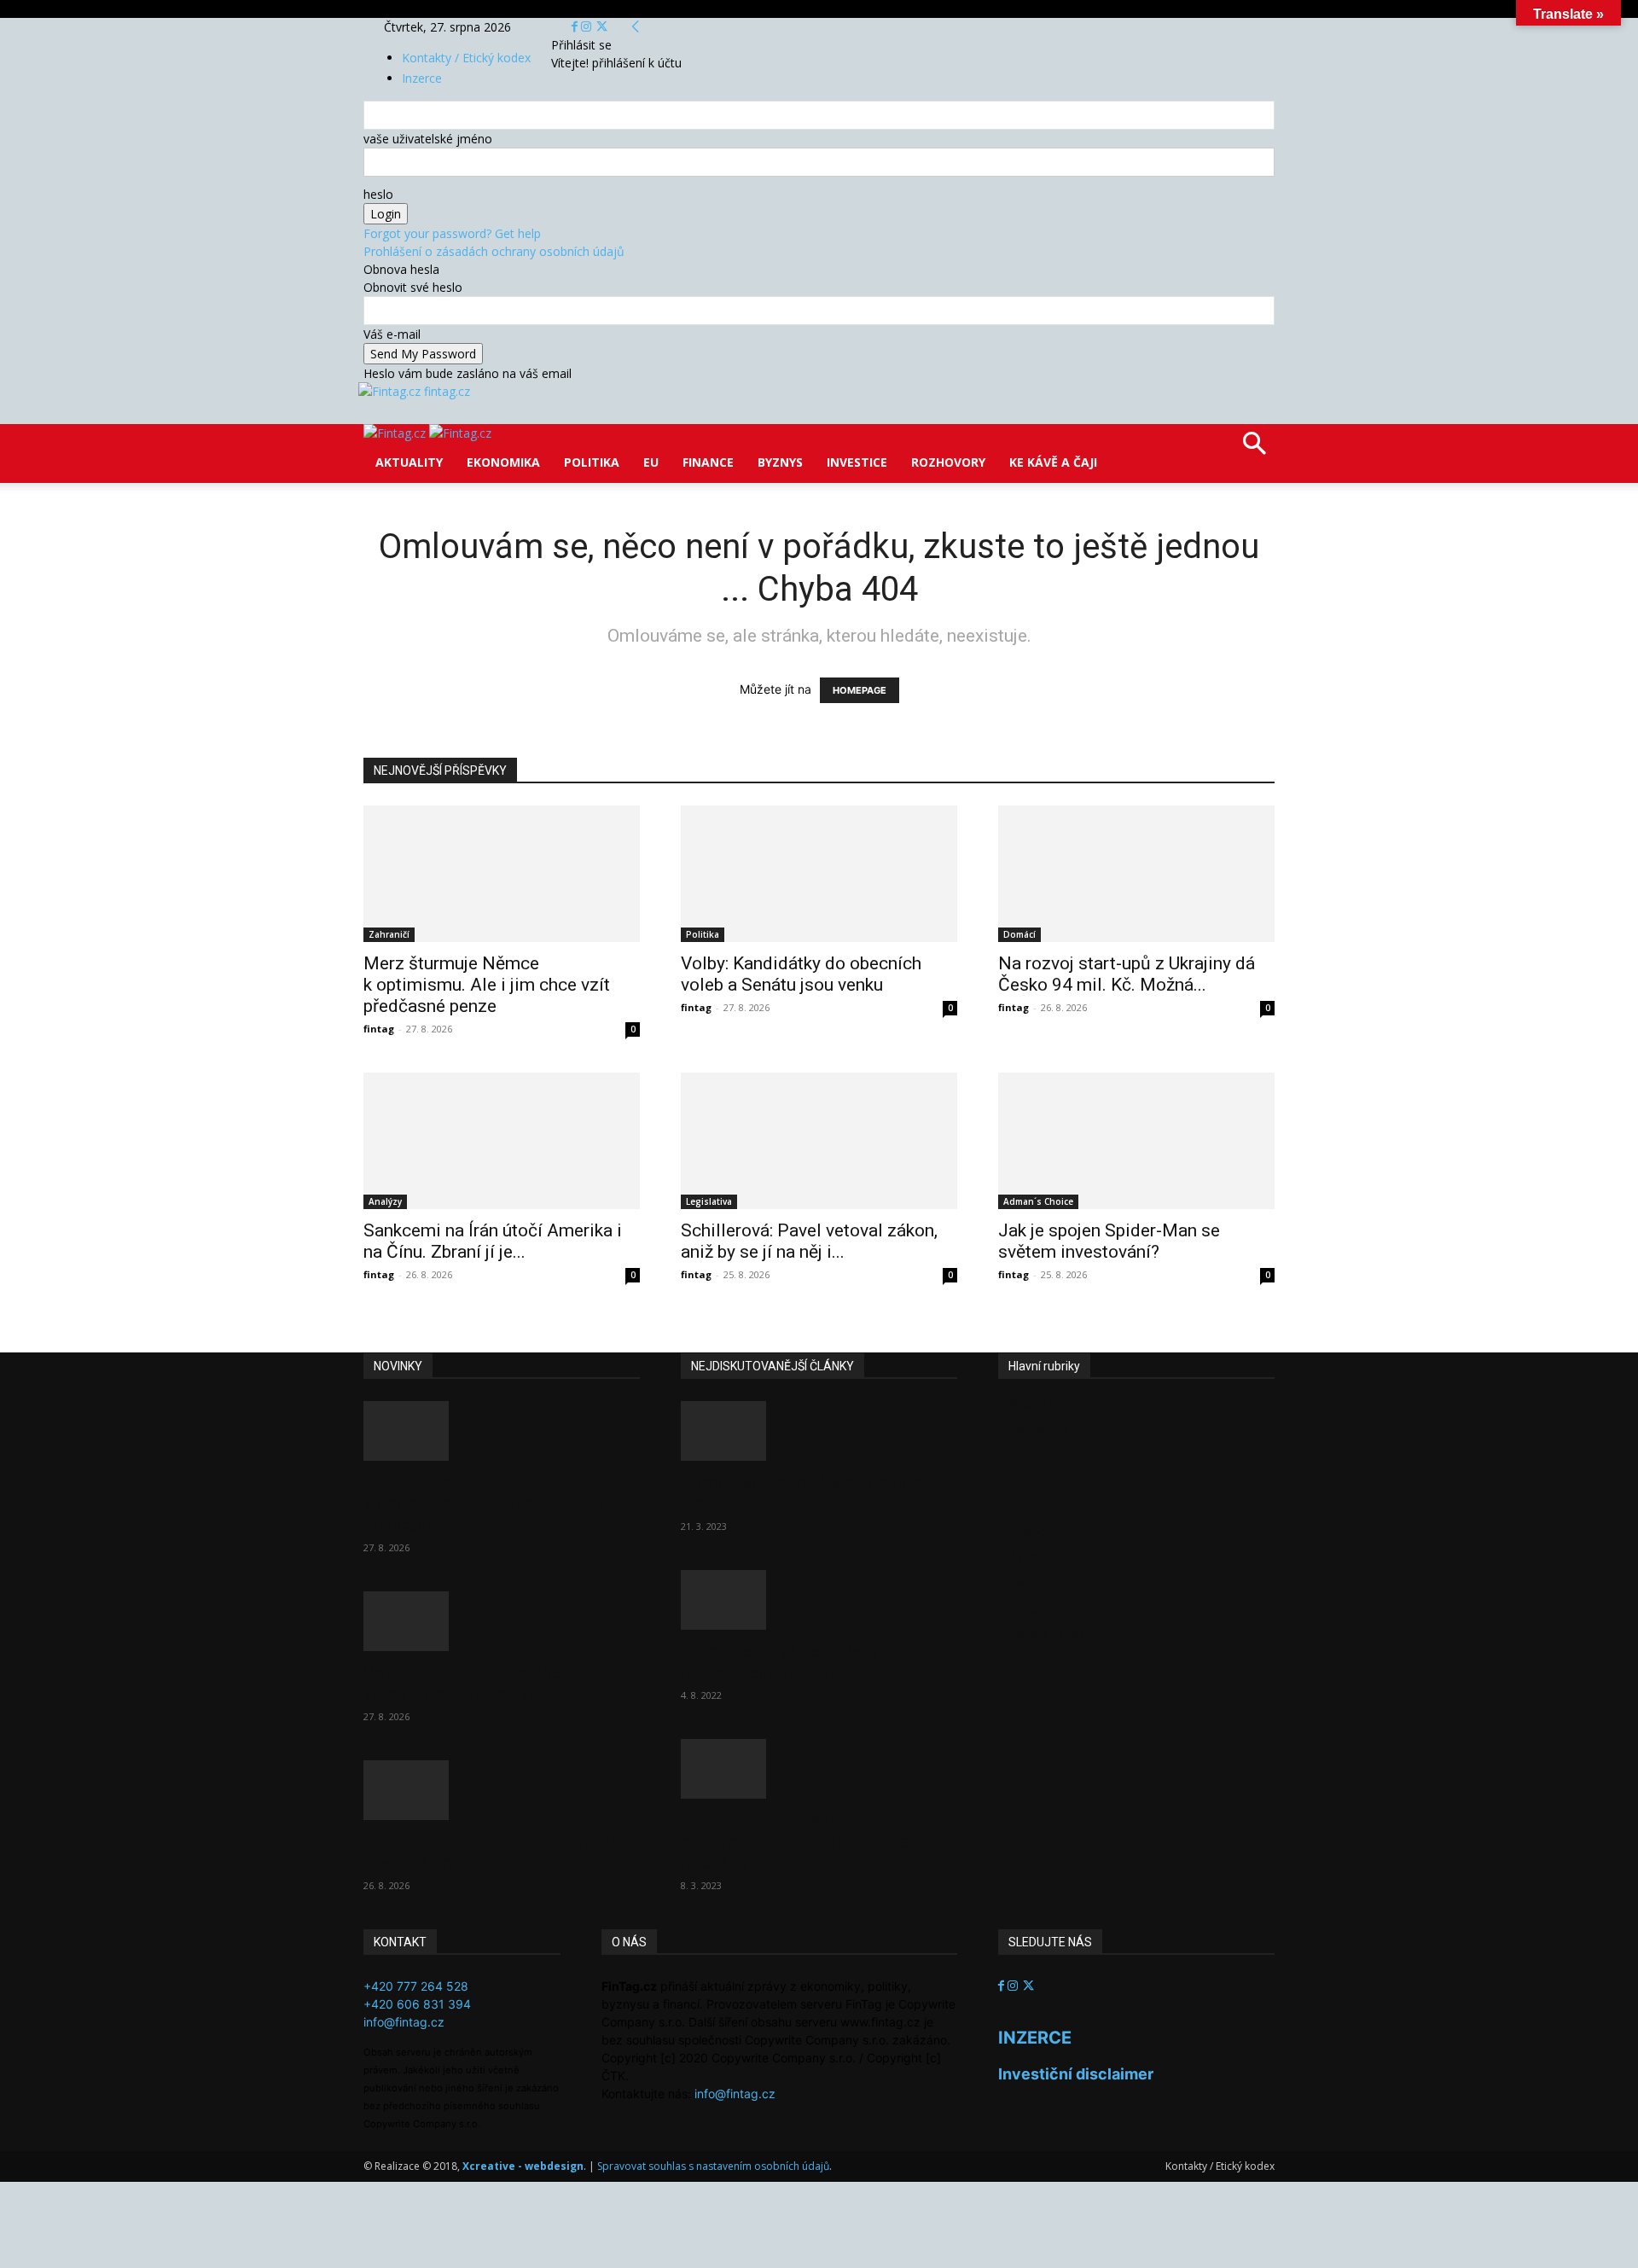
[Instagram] (588, 27)
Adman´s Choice (1038, 1201)
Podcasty (1034, 1506)
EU (651, 462)
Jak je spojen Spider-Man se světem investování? (1109, 1241)
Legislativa (709, 1201)
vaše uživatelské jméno (428, 139)
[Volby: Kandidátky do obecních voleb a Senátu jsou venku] (819, 874)
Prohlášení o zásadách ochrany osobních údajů (494, 251)
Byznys (780, 462)
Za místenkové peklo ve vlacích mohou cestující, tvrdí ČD (804, 1662)
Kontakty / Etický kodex (466, 58)
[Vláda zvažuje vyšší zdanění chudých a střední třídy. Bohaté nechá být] (819, 1769)
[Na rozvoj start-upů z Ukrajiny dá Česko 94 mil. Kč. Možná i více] (1136, 874)
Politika (592, 462)
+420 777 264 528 (416, 1986)
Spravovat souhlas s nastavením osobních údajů (713, 2166)
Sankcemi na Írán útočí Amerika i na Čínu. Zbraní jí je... (493, 1241)
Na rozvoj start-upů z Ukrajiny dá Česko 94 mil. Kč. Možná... (1127, 974)
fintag (379, 1029)
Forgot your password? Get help (452, 233)
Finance (708, 462)
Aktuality (409, 462)
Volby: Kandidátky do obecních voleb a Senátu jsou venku (801, 974)
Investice (857, 462)
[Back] (636, 27)
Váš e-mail (392, 334)
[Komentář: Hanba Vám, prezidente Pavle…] (819, 1431)
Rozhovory (948, 462)
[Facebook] (576, 27)
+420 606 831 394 (417, 2004)
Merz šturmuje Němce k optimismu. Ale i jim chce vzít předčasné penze (487, 985)
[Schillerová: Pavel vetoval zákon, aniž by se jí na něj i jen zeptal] (819, 1141)
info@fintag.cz (404, 2022)
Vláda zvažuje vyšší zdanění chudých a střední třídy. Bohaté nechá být (802, 1841)
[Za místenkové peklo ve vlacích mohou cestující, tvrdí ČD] (819, 1600)
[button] (1254, 449)
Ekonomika (503, 462)
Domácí (1019, 934)
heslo (378, 194)
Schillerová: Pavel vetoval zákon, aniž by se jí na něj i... (809, 1241)
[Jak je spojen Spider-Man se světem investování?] (1136, 1141)
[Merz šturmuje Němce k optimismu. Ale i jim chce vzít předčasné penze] (502, 874)
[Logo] (396, 433)
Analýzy (385, 1201)
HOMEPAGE (860, 690)
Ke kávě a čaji (1053, 462)
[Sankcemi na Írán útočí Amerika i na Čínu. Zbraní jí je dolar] (502, 1141)
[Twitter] (602, 27)
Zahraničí (389, 934)
